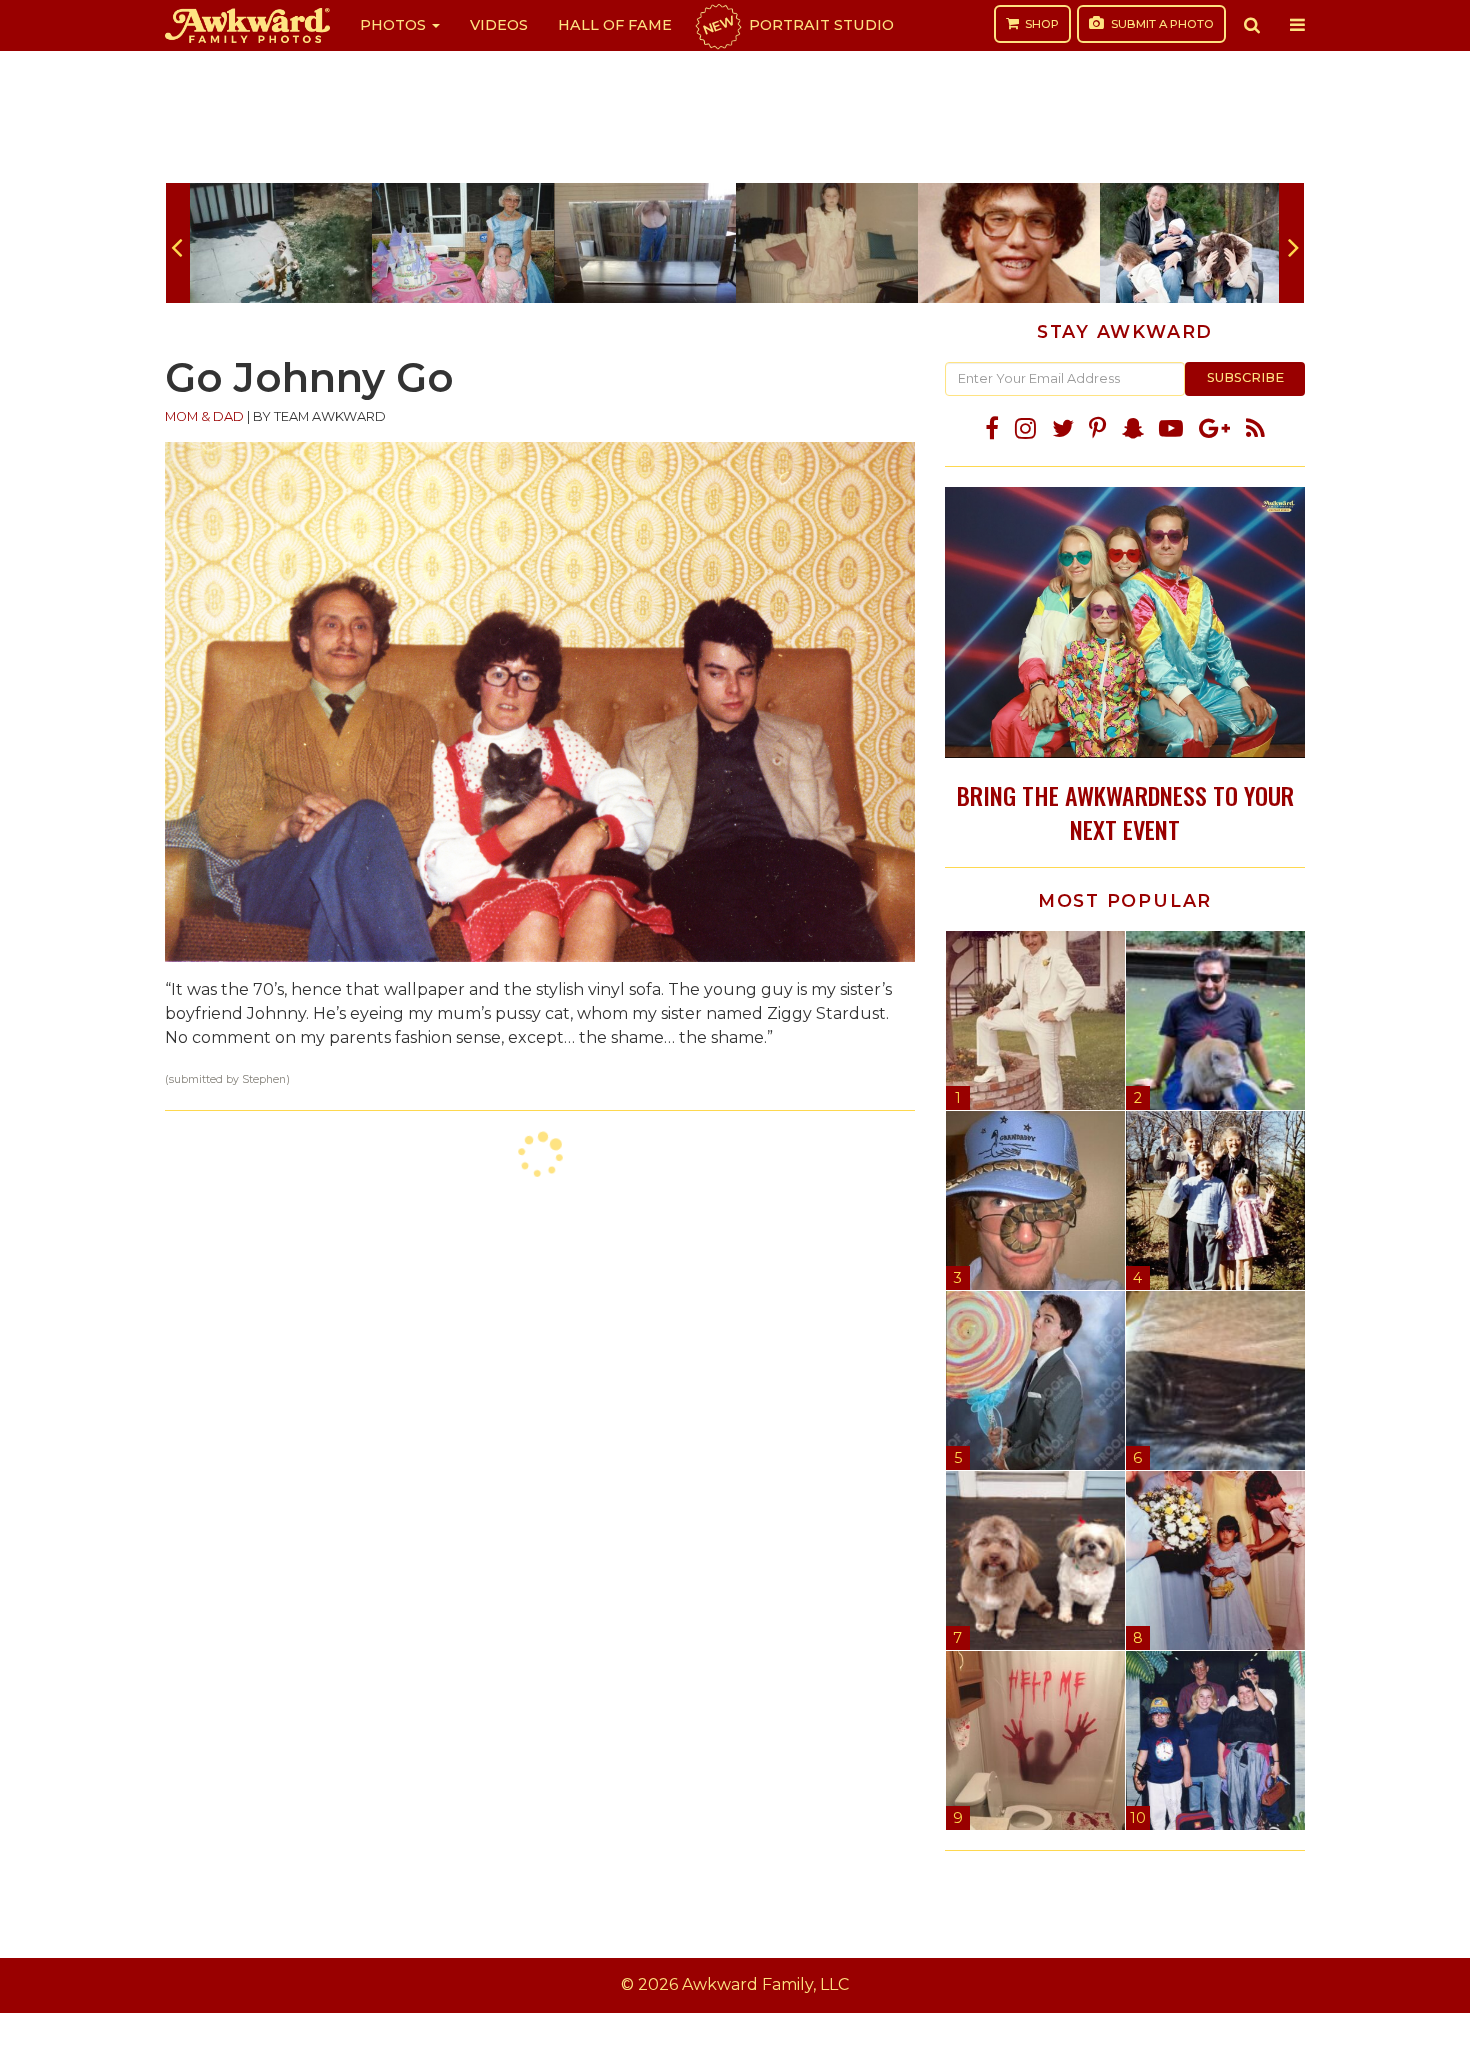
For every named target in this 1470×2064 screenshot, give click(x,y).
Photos (395, 25)
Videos (499, 25)
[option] (281, 243)
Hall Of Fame (615, 25)
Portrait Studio (797, 25)
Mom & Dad (204, 416)
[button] (1252, 25)
